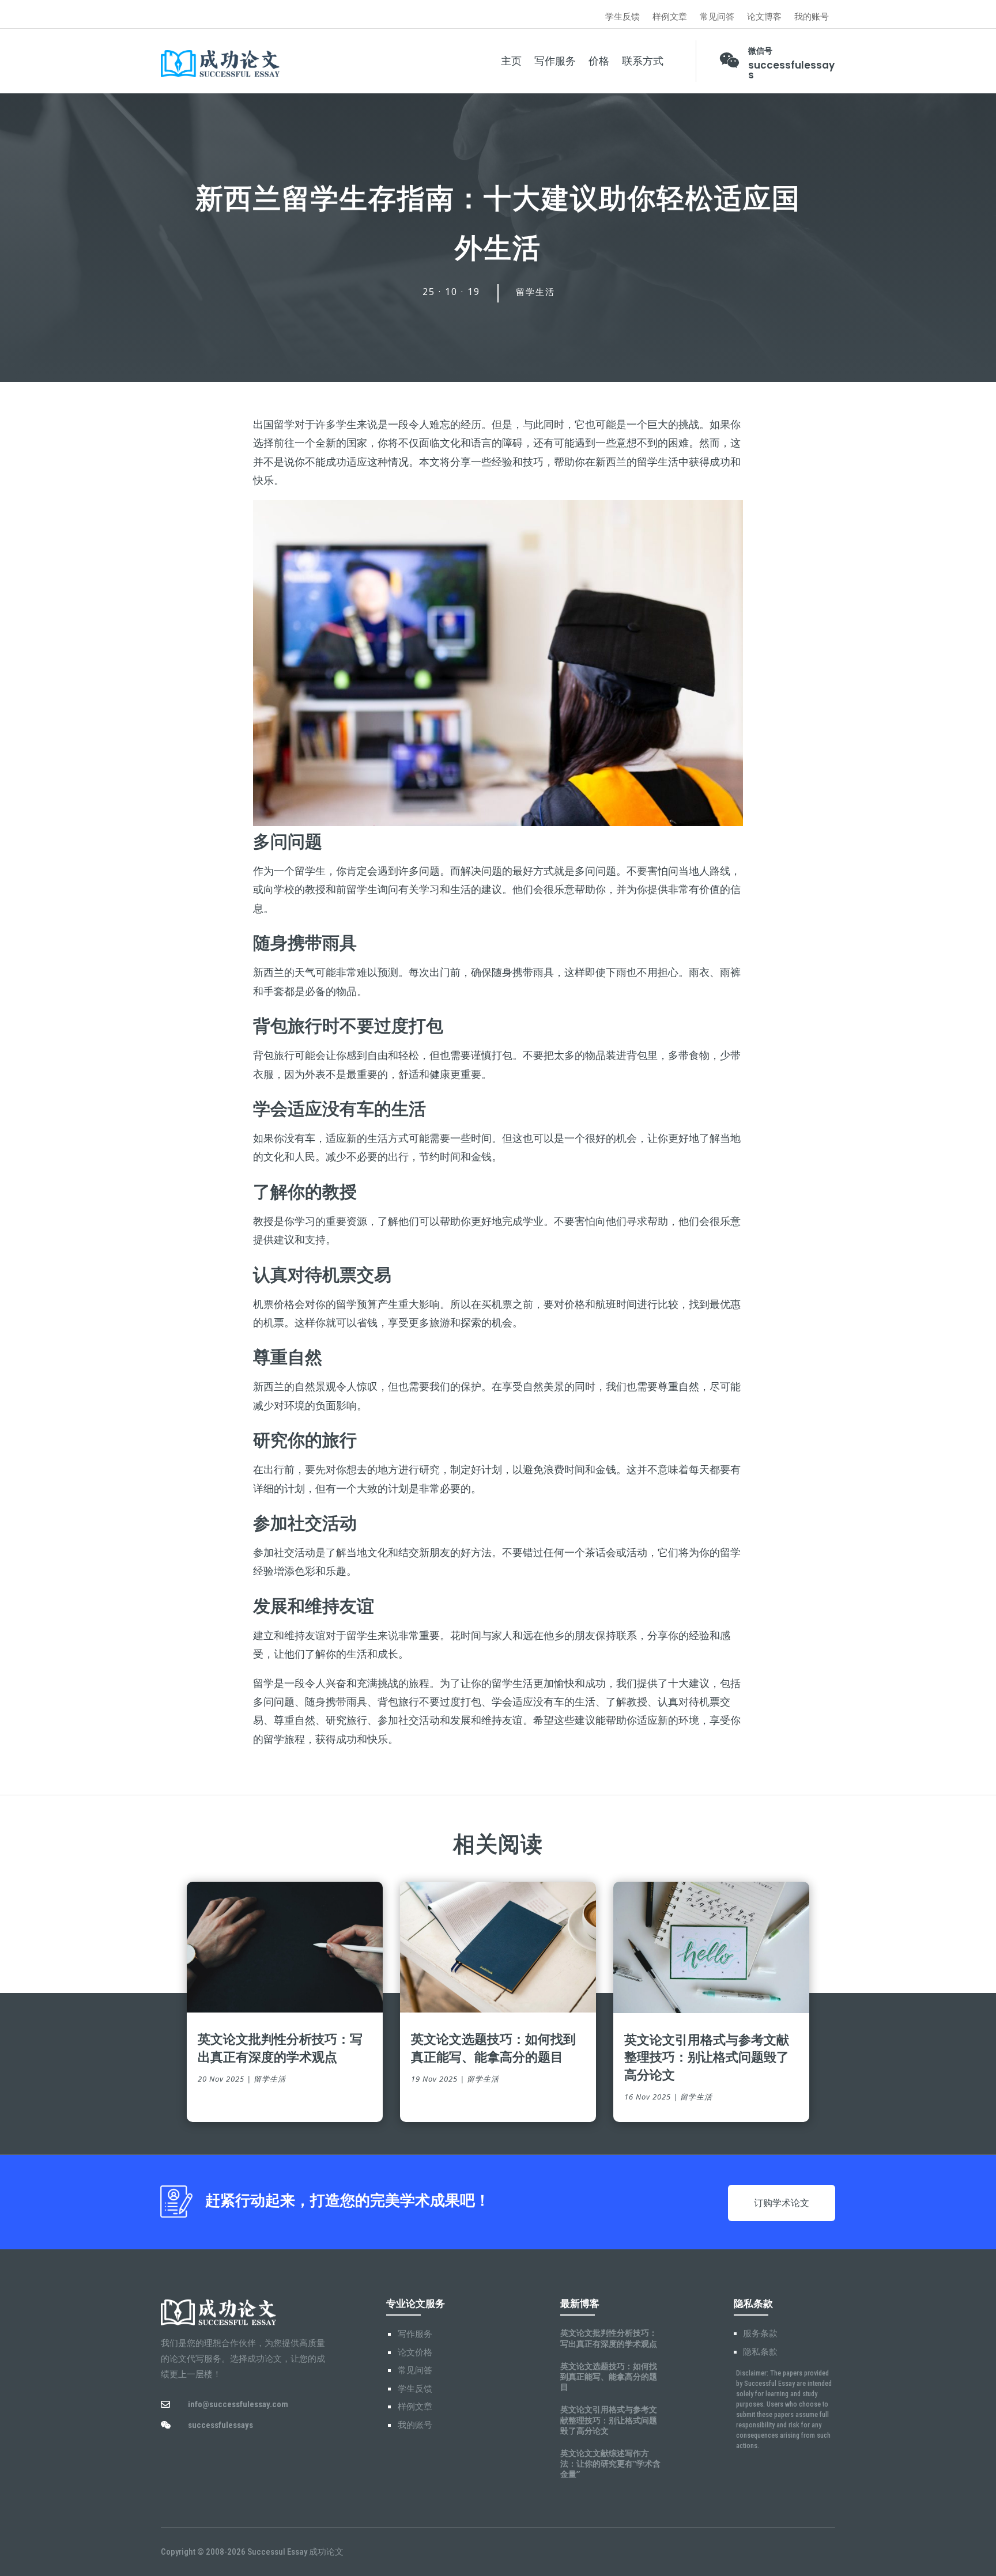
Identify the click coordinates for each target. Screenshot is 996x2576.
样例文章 (670, 17)
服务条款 (760, 2333)
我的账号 (812, 17)
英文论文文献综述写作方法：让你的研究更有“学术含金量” (610, 2463)
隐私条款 (760, 2352)
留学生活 (535, 292)
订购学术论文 (782, 2203)
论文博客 (764, 17)
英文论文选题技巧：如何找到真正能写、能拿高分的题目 (493, 2047)
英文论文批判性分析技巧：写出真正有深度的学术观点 (280, 2047)
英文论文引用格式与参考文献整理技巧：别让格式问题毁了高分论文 (707, 2057)
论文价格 (415, 2352)
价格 (599, 61)
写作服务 (555, 61)
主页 (511, 61)
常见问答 (717, 17)
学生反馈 (622, 17)
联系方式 (643, 61)
